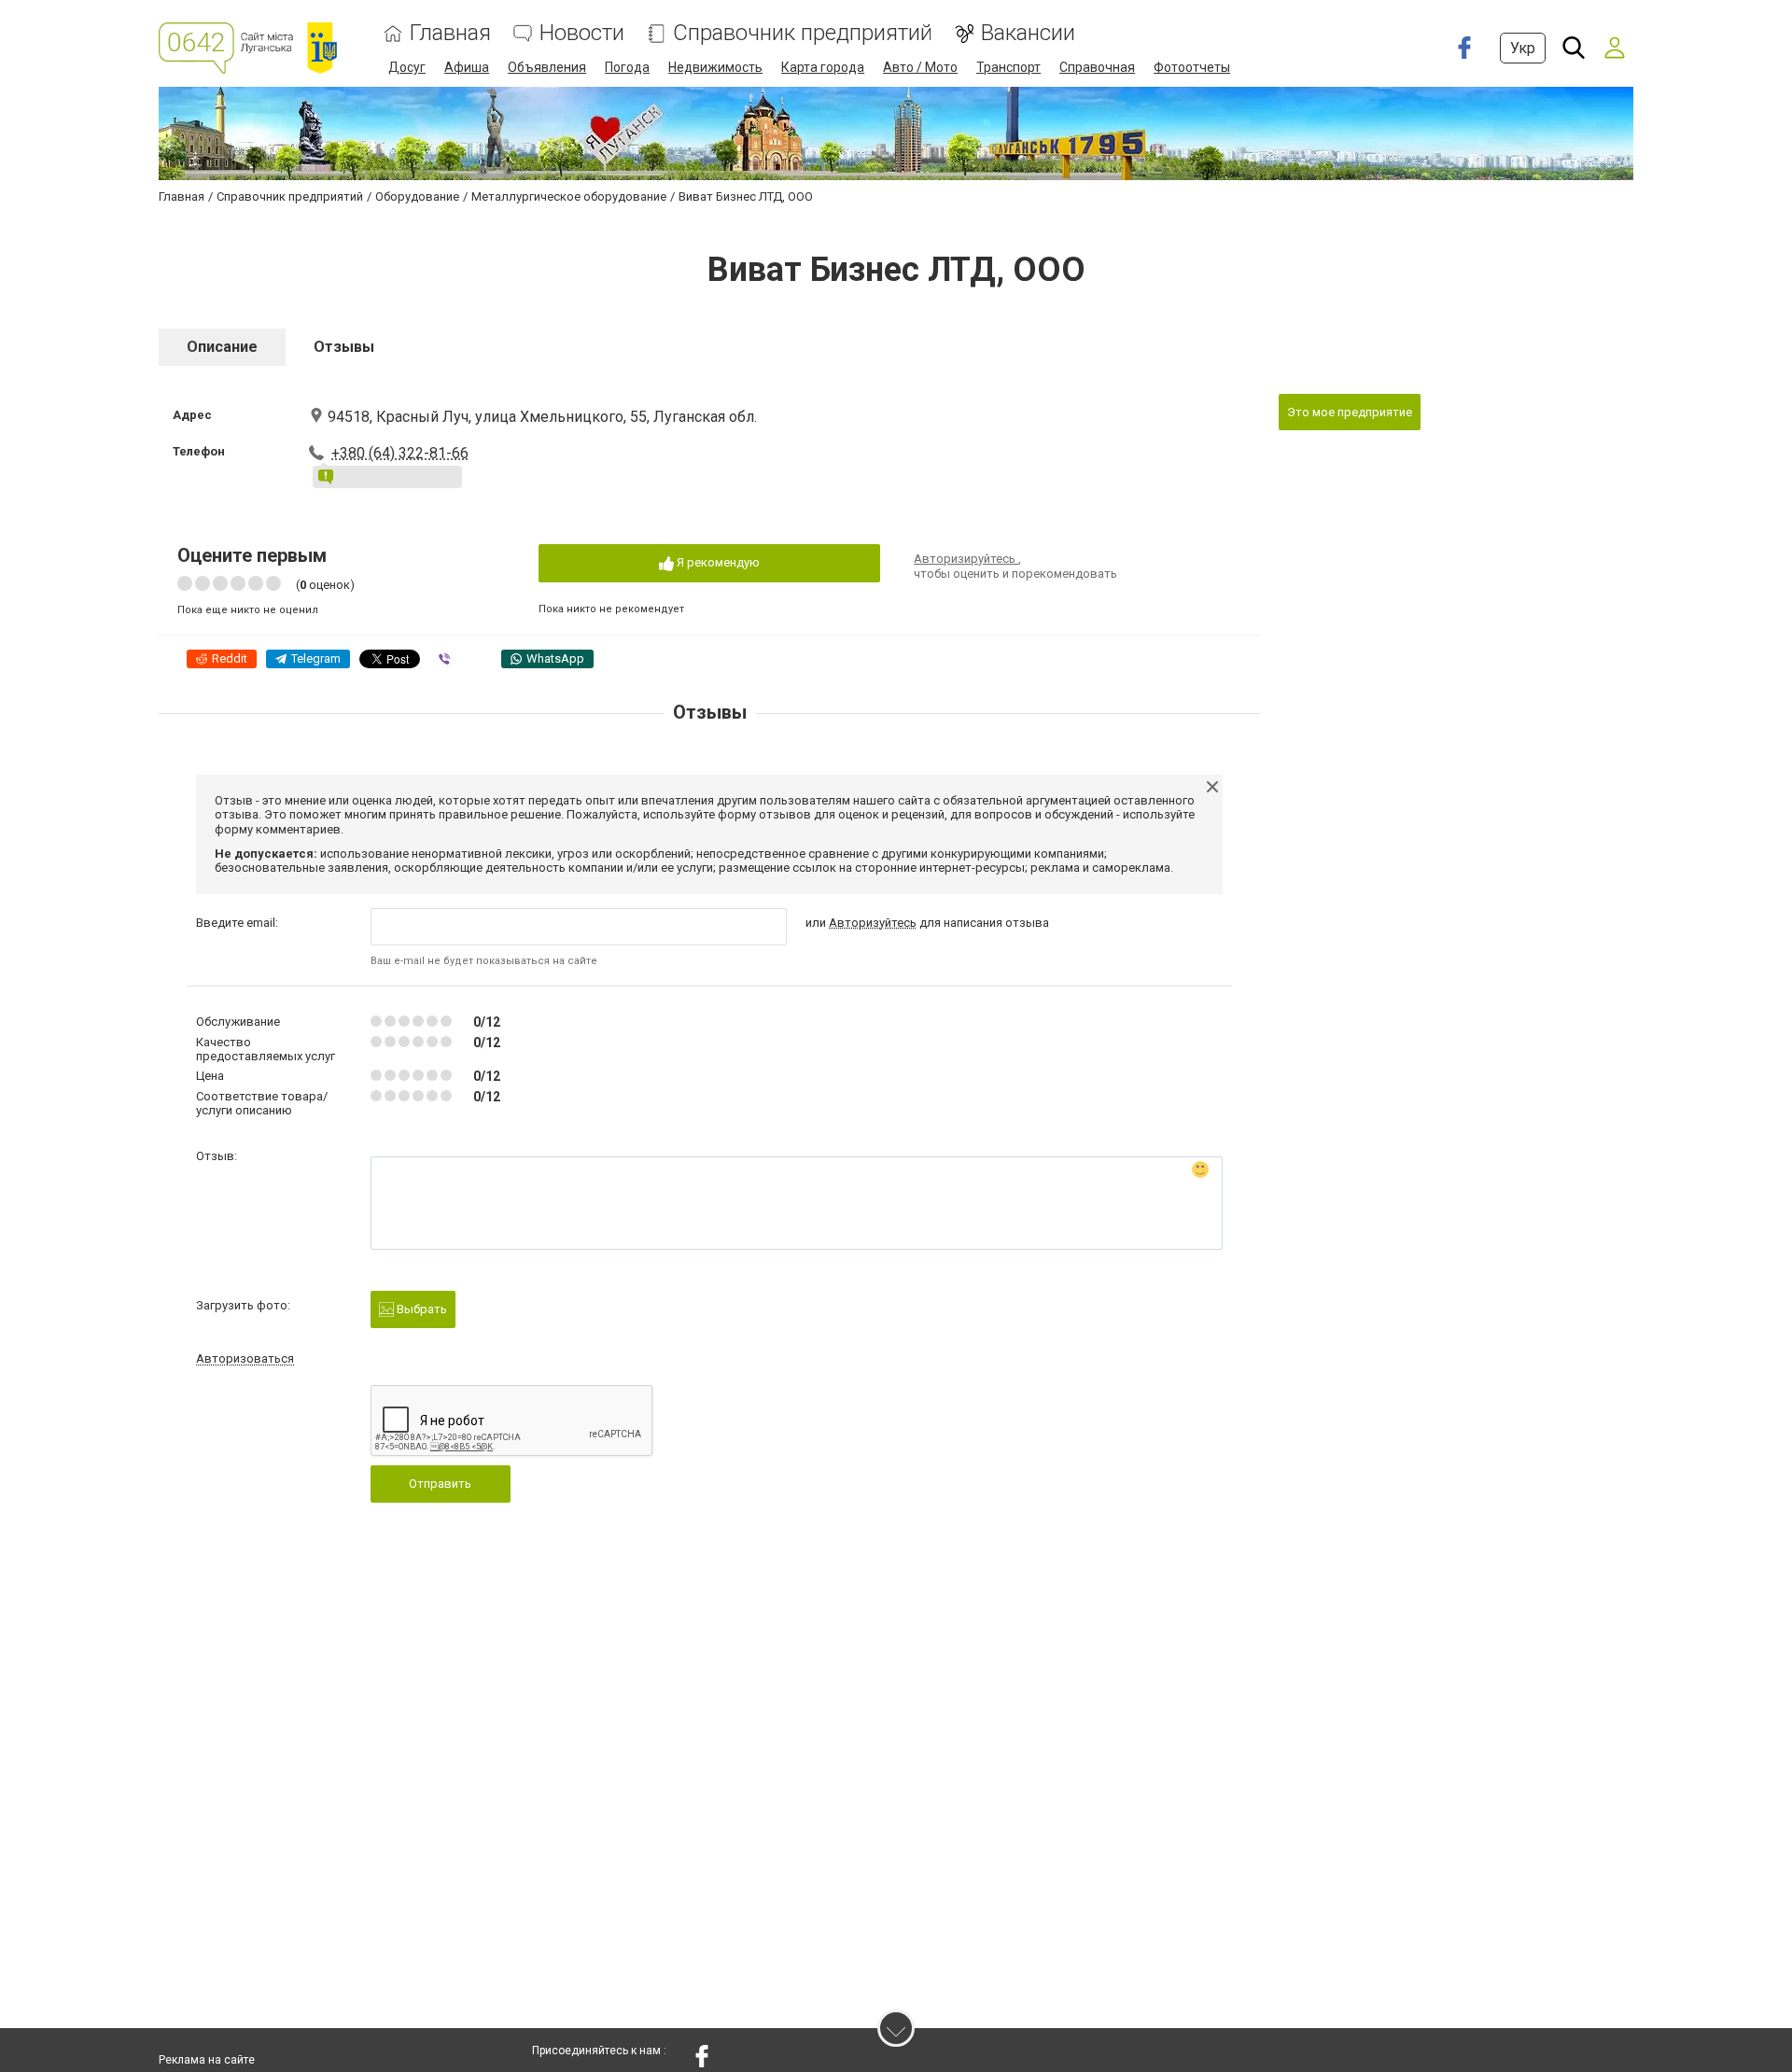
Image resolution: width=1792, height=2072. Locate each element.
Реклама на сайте (207, 2060)
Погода (627, 67)
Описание (222, 347)
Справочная (1097, 67)
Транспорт (1008, 67)
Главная (450, 33)
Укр (1523, 48)
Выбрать (420, 1309)
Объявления (547, 67)
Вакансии (1028, 33)
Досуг (407, 67)
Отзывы (344, 347)
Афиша (467, 67)
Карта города (823, 67)
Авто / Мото (920, 67)
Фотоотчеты (1192, 67)
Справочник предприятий (803, 33)
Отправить (440, 1484)
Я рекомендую (717, 562)
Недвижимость (715, 67)
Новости (582, 33)
